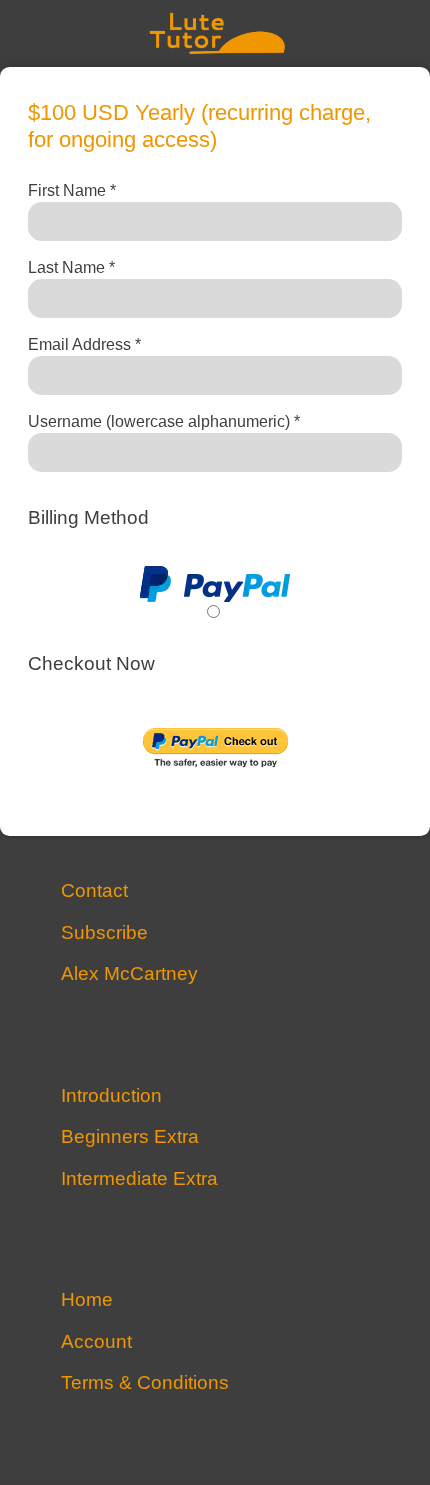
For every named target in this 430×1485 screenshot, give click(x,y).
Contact (94, 891)
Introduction (111, 1096)
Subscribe (104, 933)
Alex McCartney (129, 974)
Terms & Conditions (145, 1383)
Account (96, 1342)
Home (87, 1300)
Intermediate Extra (139, 1179)
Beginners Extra (130, 1137)
